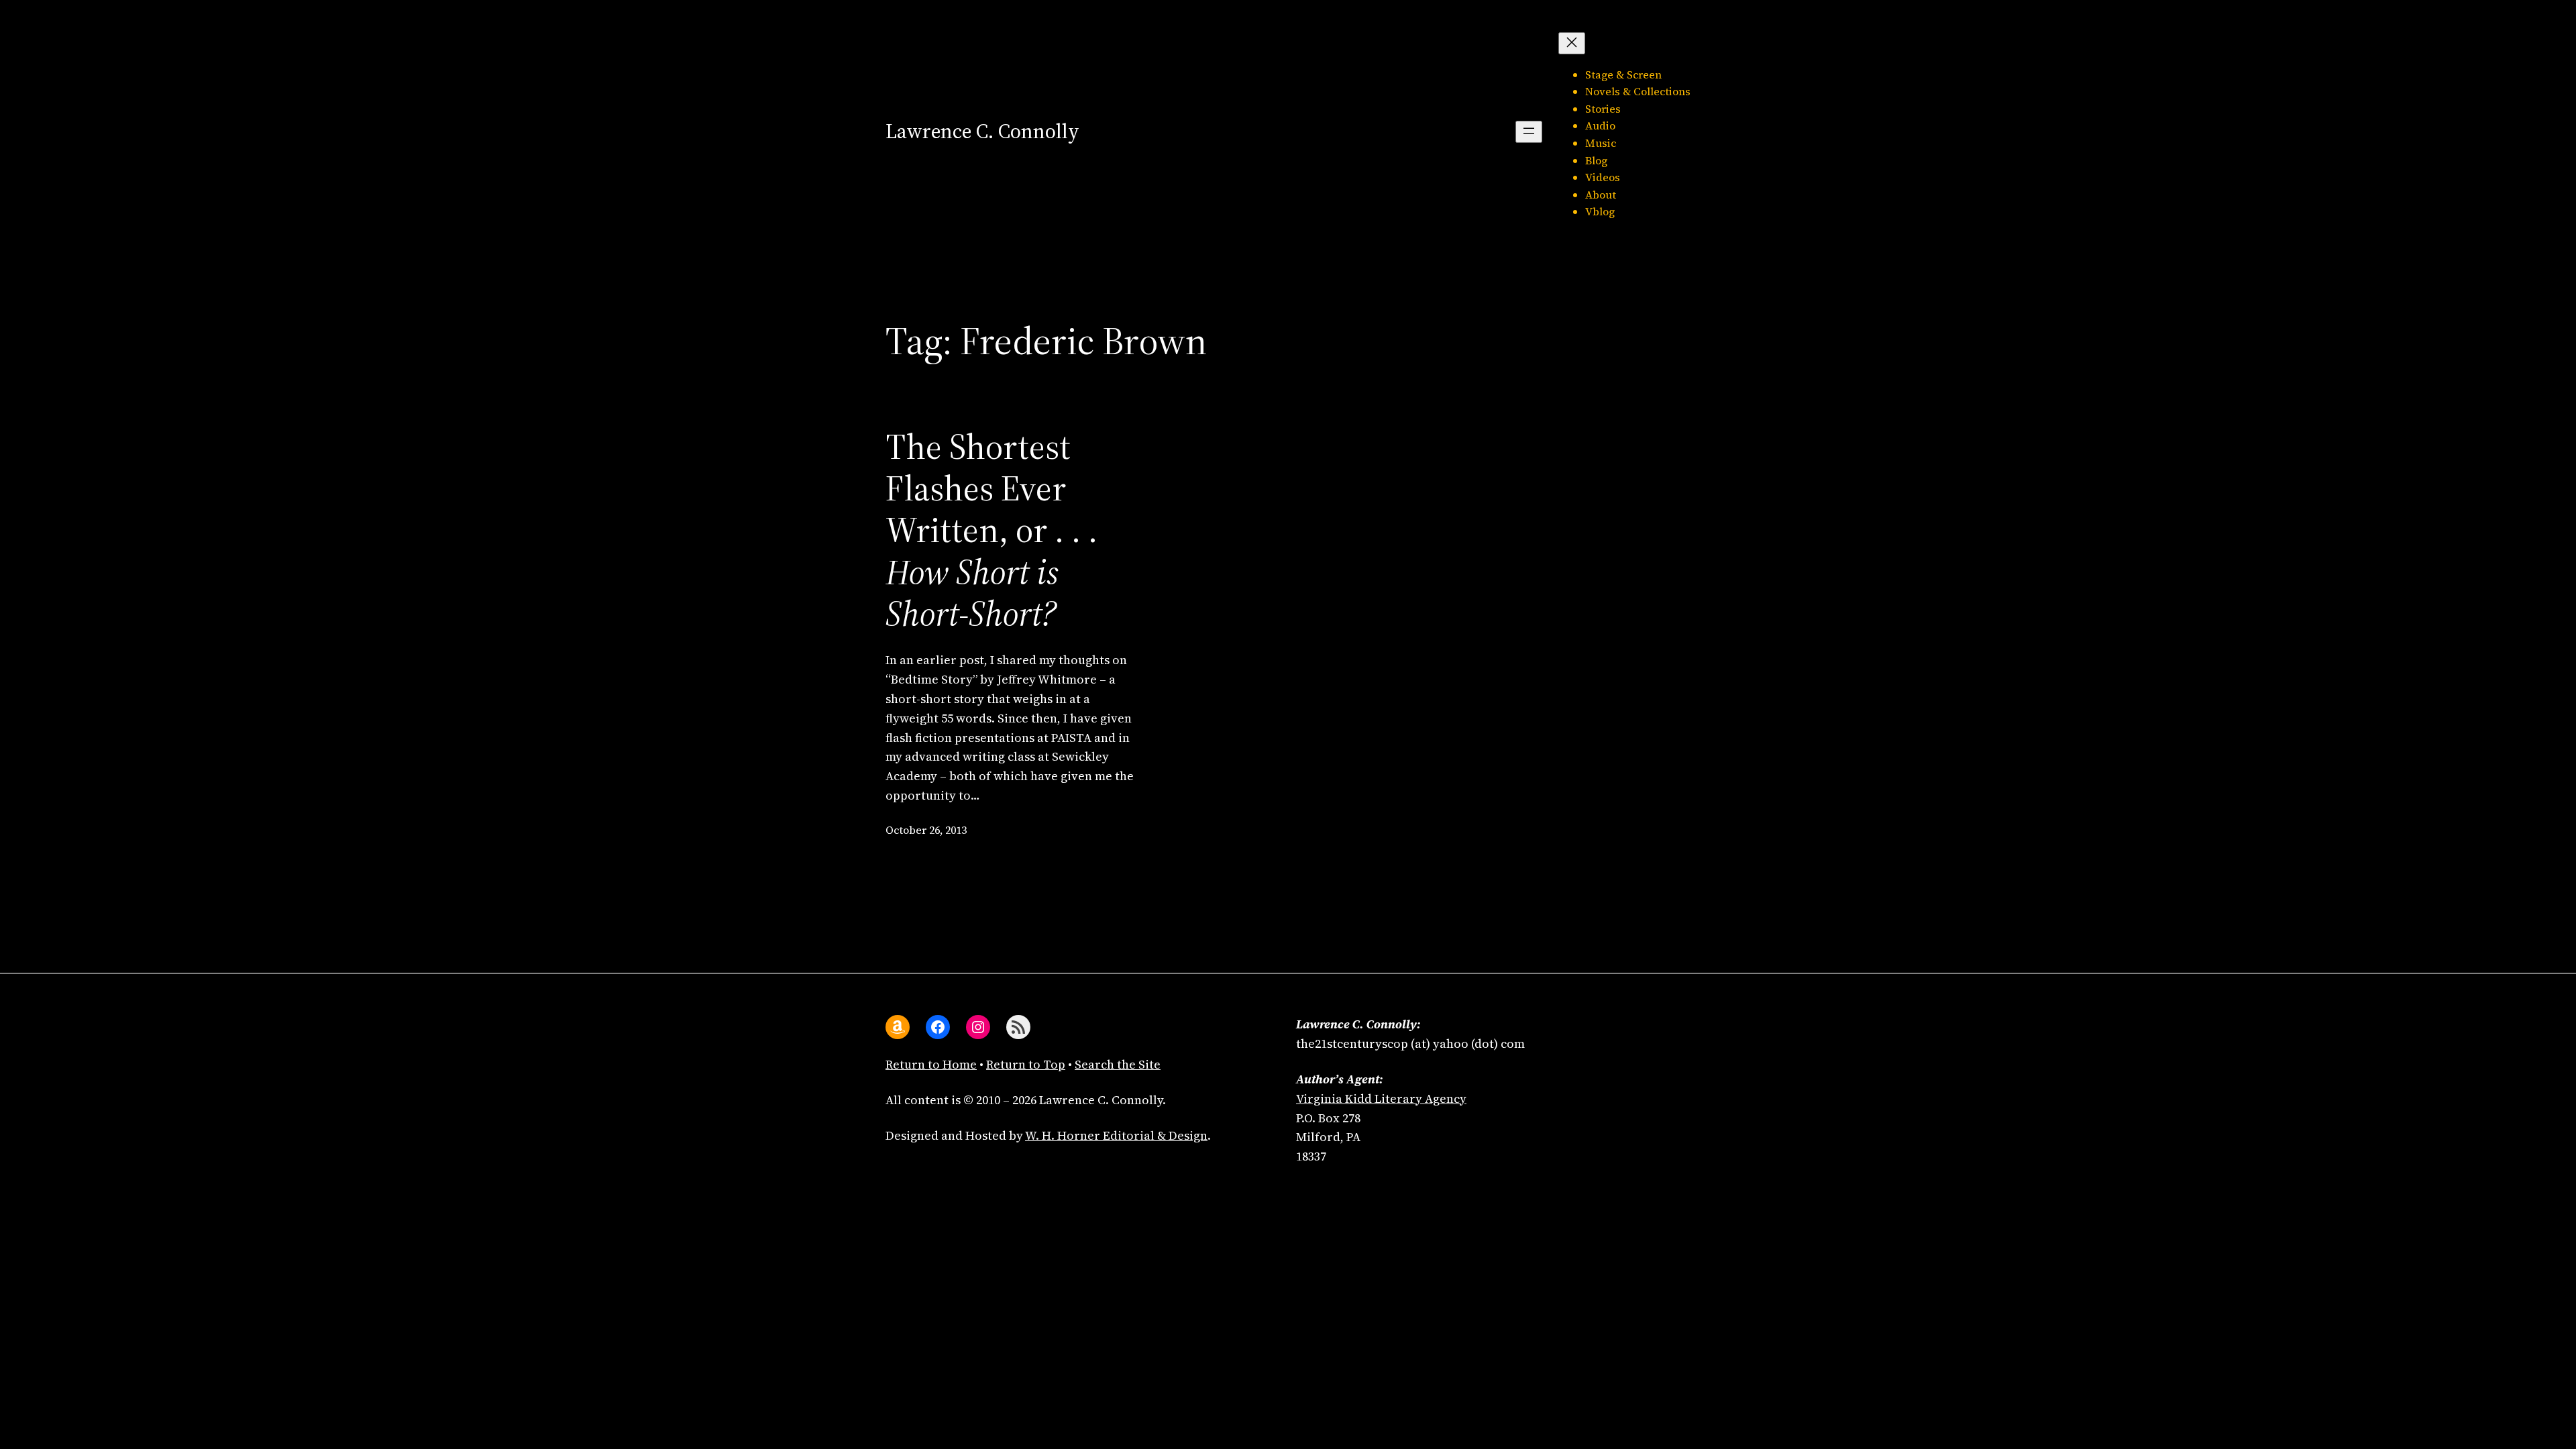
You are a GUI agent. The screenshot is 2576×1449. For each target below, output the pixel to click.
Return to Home (931, 1064)
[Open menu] (1529, 132)
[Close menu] (1572, 43)
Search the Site (1118, 1064)
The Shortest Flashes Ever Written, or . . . (991, 531)
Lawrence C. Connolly (982, 131)
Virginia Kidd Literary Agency (1381, 1098)
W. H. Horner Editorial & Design (1116, 1135)
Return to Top (1026, 1064)
